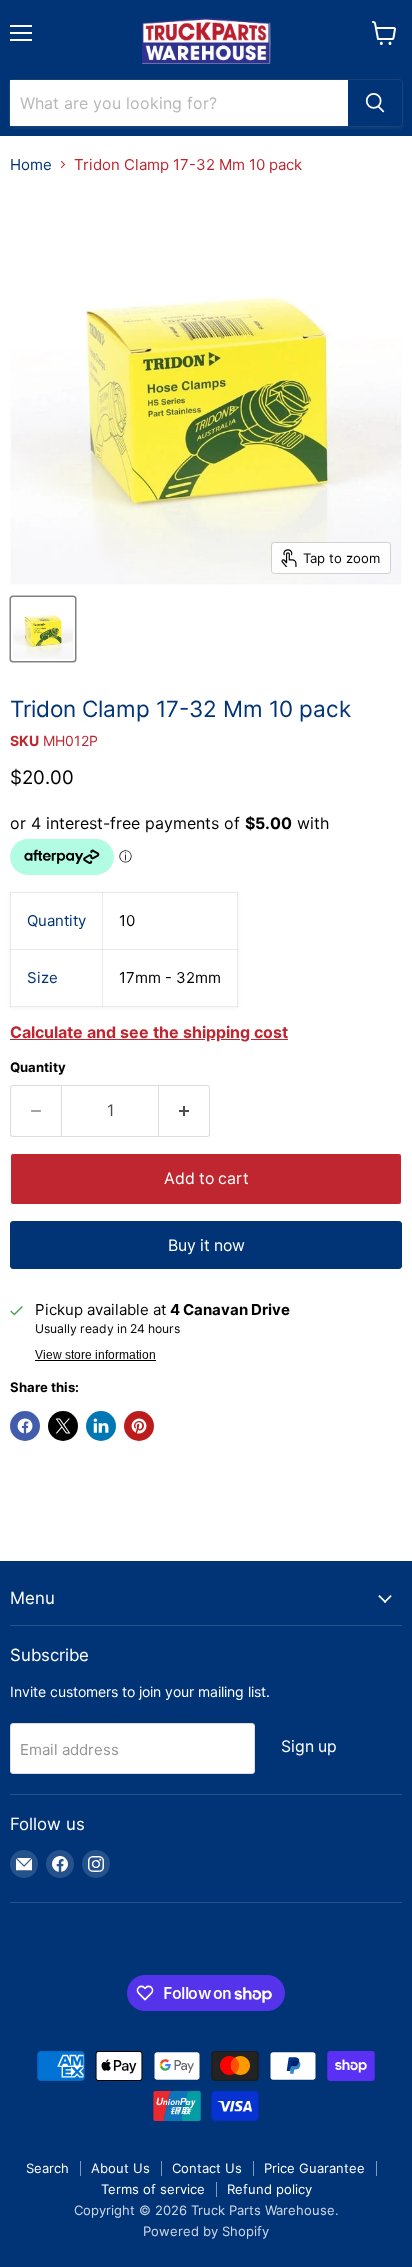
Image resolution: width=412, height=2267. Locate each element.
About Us (120, 2168)
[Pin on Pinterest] (139, 1426)
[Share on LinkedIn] (101, 1426)
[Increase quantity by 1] (184, 1111)
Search (47, 2168)
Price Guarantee (314, 2168)
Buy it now (206, 1245)
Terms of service (153, 2189)
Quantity (38, 1067)
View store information (95, 1355)
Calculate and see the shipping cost (149, 1032)
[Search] (375, 103)
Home (31, 164)
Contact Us (207, 2168)
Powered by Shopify (206, 2231)
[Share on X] (63, 1426)
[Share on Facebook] (25, 1426)
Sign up (309, 1746)
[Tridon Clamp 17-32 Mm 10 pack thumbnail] (43, 629)
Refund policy (269, 2189)
